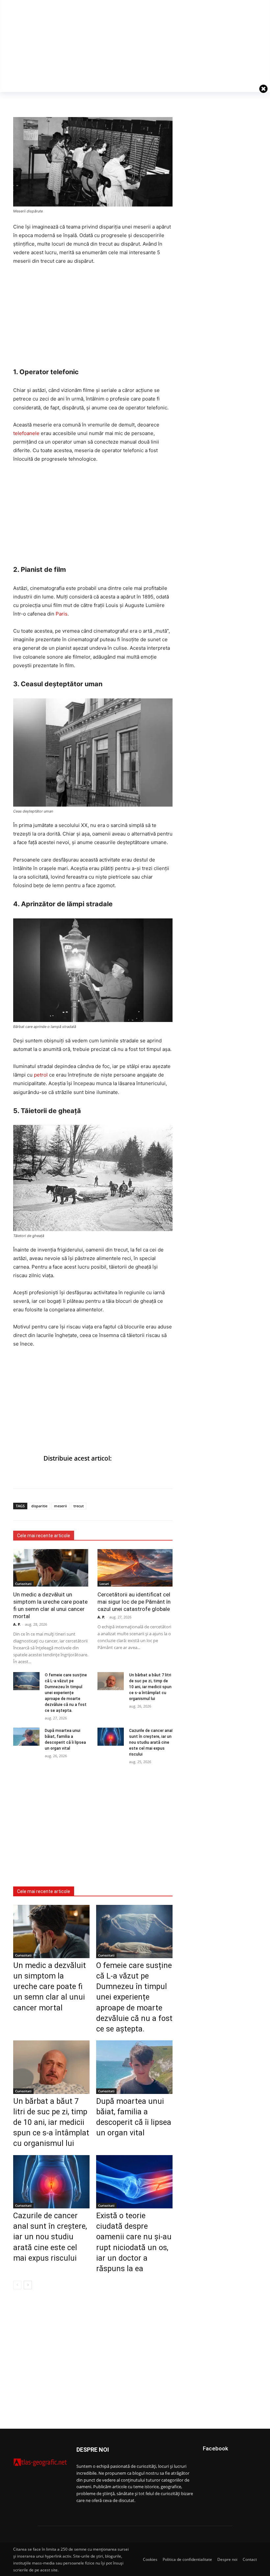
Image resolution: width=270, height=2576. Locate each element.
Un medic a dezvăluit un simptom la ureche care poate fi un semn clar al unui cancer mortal (50, 1987)
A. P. (17, 1624)
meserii (60, 1506)
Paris (62, 614)
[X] (50, 101)
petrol (41, 1075)
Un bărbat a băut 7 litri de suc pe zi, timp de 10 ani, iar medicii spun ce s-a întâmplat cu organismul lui (150, 1687)
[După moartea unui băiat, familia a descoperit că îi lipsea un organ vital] (26, 1737)
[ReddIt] (65, 101)
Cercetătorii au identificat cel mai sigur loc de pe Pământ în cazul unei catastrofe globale (134, 1602)
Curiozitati (23, 1584)
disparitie (39, 1506)
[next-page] (28, 2285)
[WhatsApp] (35, 101)
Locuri (104, 1584)
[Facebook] (20, 101)
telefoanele (26, 433)
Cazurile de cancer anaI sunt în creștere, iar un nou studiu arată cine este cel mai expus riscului (151, 1742)
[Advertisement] (93, 320)
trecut (79, 1506)
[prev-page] (17, 2285)
